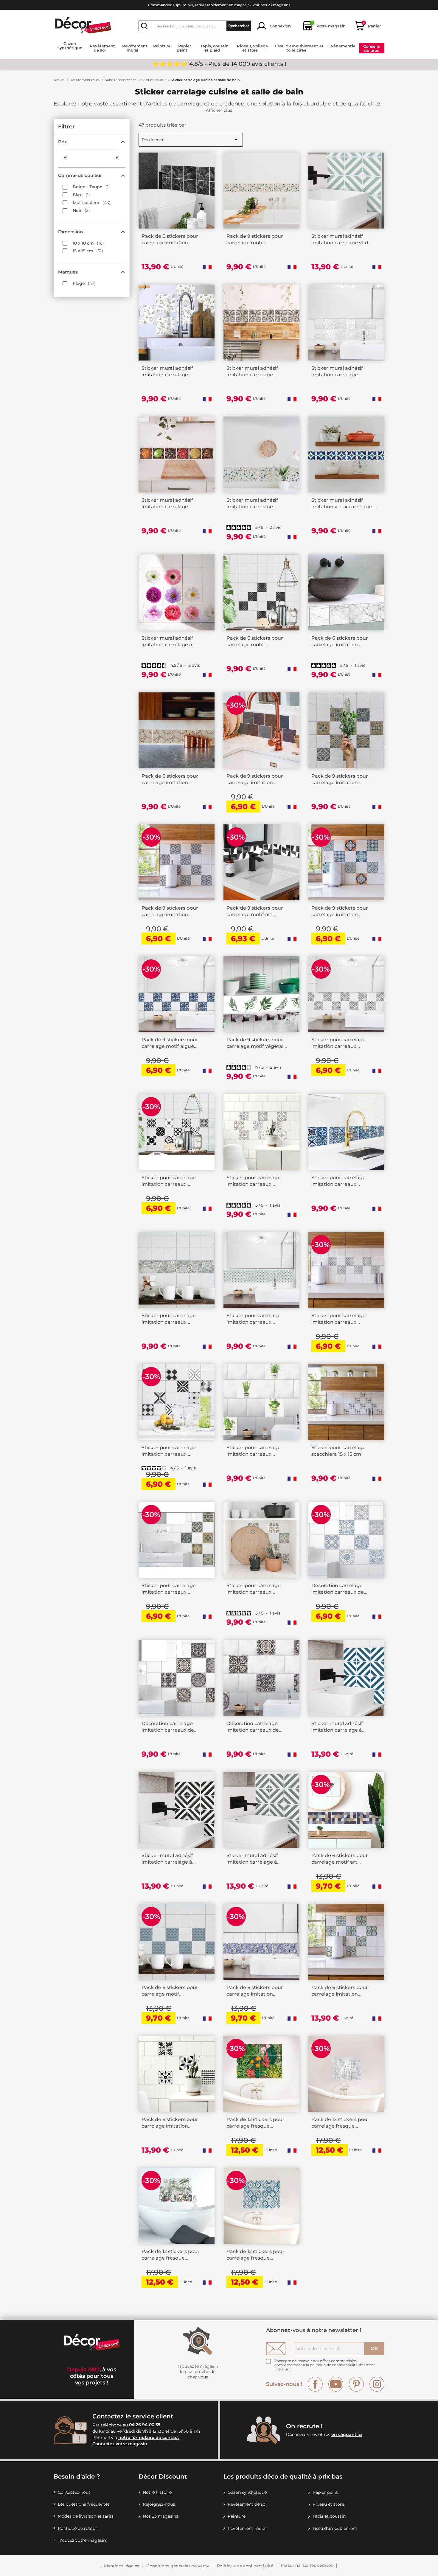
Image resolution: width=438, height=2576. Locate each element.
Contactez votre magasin (120, 2444)
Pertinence (191, 140)
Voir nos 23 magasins (271, 5)
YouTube (336, 2384)
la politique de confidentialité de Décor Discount (325, 2367)
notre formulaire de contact (149, 2437)
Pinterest (356, 2384)
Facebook (315, 2384)
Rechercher (239, 26)
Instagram (377, 2384)
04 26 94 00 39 (145, 2425)
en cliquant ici (347, 2434)
